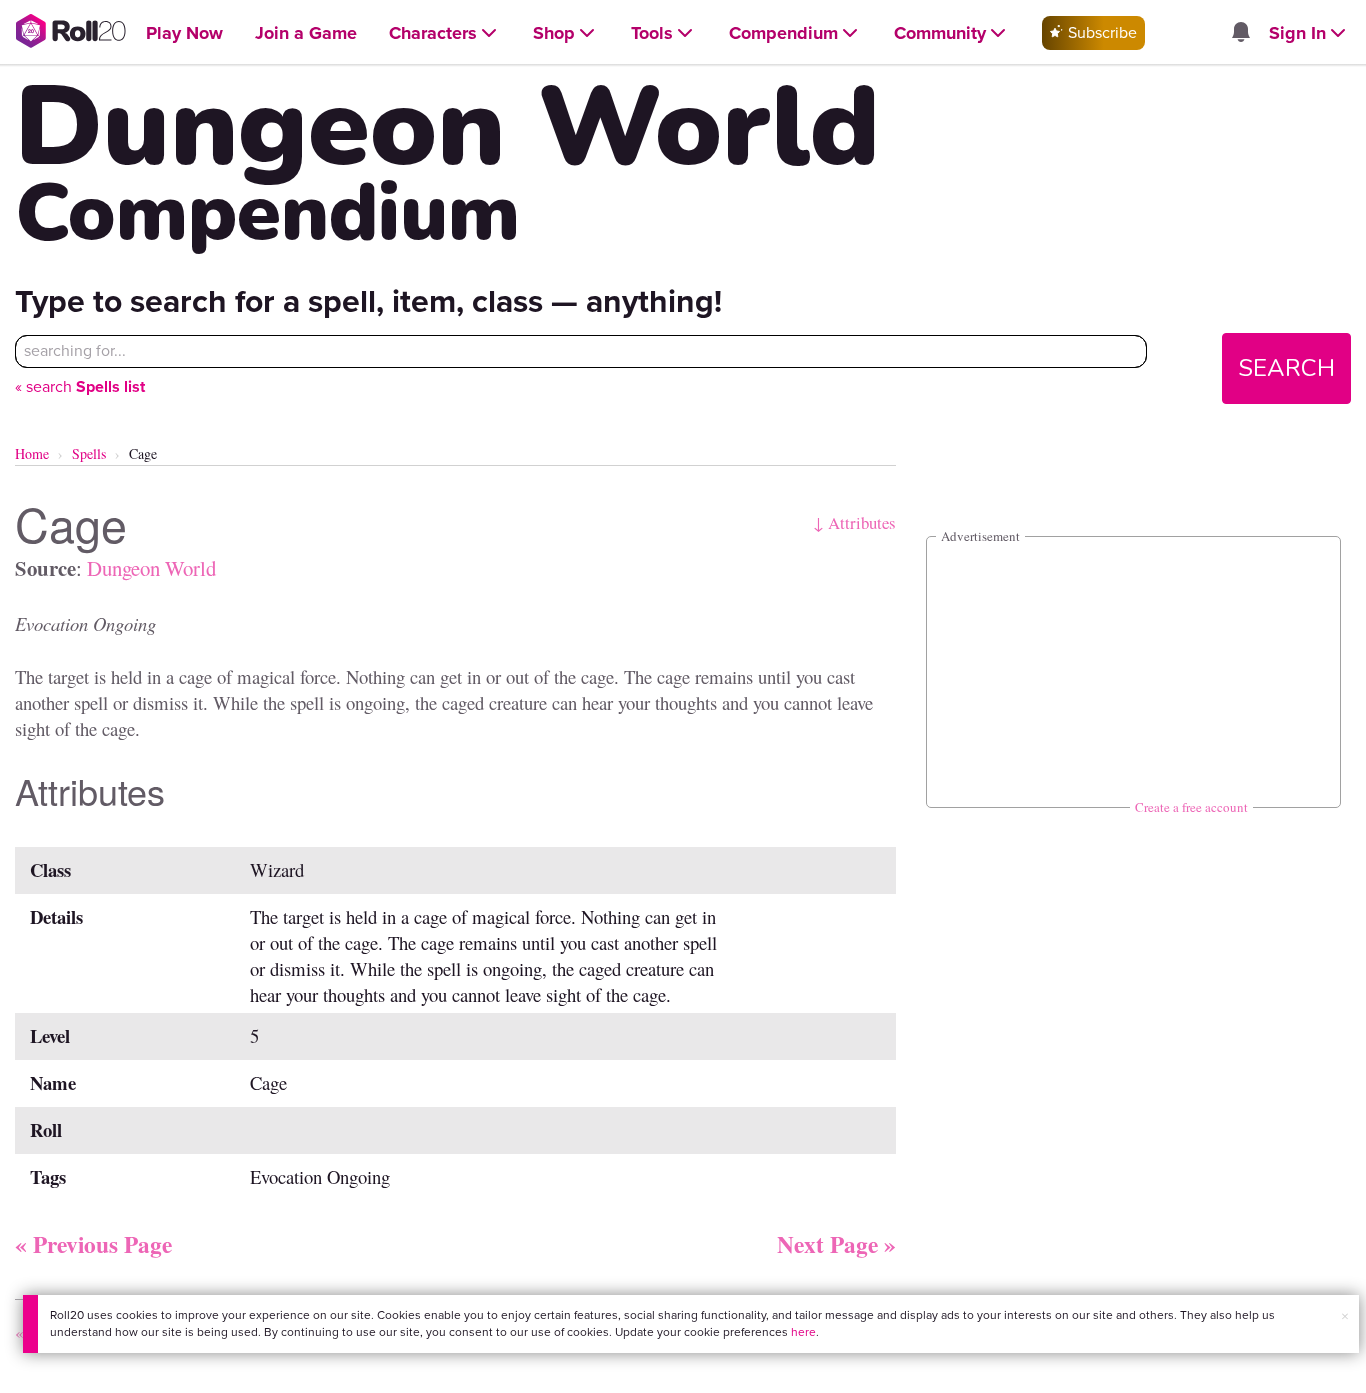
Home (32, 453)
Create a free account (1191, 807)
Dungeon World (151, 568)
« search (80, 386)
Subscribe (1100, 32)
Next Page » (836, 1244)
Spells (89, 453)
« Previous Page (93, 1244)
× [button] (1345, 1316)
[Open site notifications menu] (1240, 33)
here (803, 1332)
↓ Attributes (854, 522)
